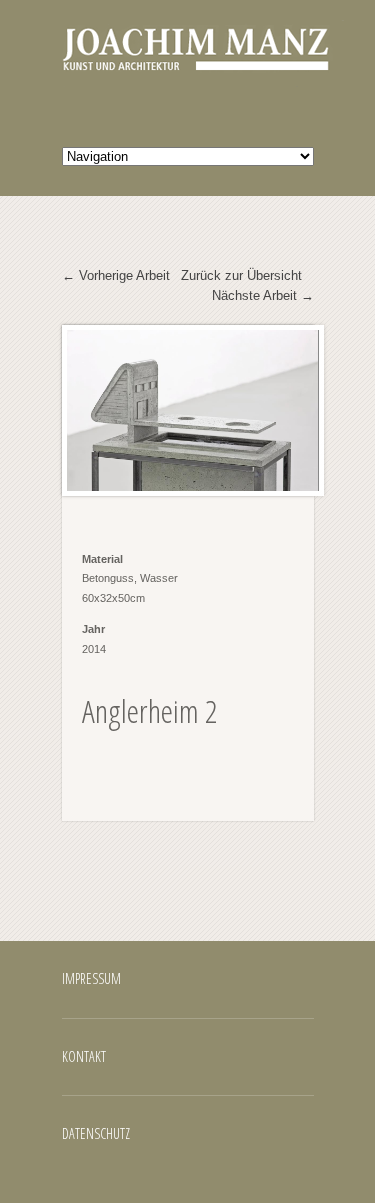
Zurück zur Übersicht (241, 275)
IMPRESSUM (91, 978)
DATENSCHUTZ (96, 1133)
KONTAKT (84, 1056)
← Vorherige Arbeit (116, 275)
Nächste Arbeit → (263, 295)
